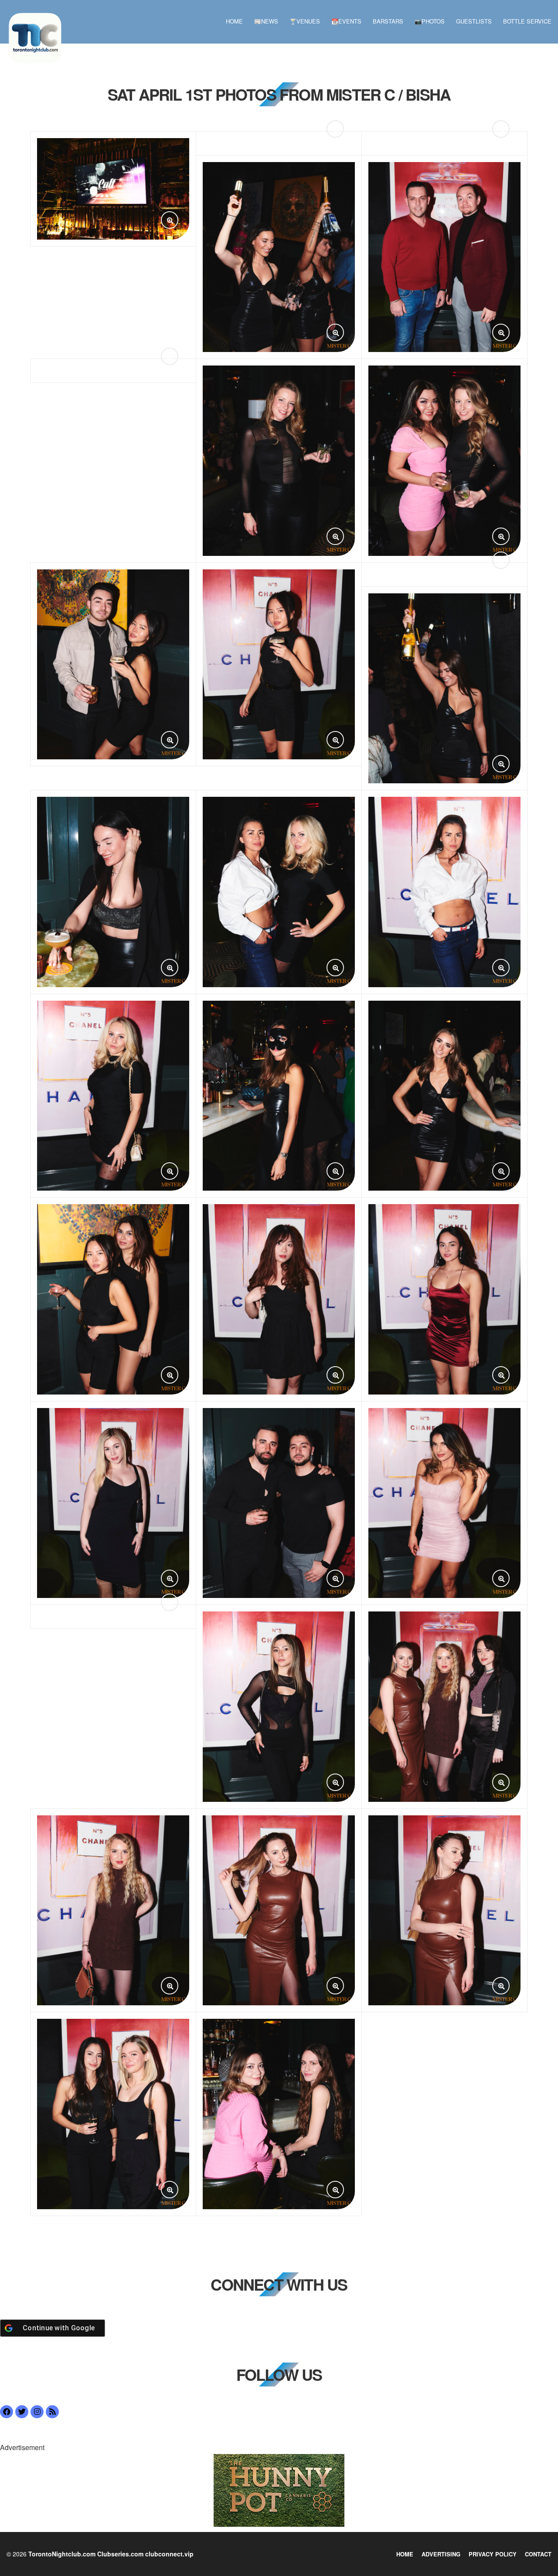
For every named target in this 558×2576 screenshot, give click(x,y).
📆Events (346, 21)
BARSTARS (388, 21)
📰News (266, 21)
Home (234, 21)
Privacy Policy (493, 2554)
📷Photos (430, 21)
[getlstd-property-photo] (279, 2489)
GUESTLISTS (474, 21)
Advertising (441, 2554)
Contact (538, 2554)
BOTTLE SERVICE (527, 21)
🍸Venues (305, 21)
